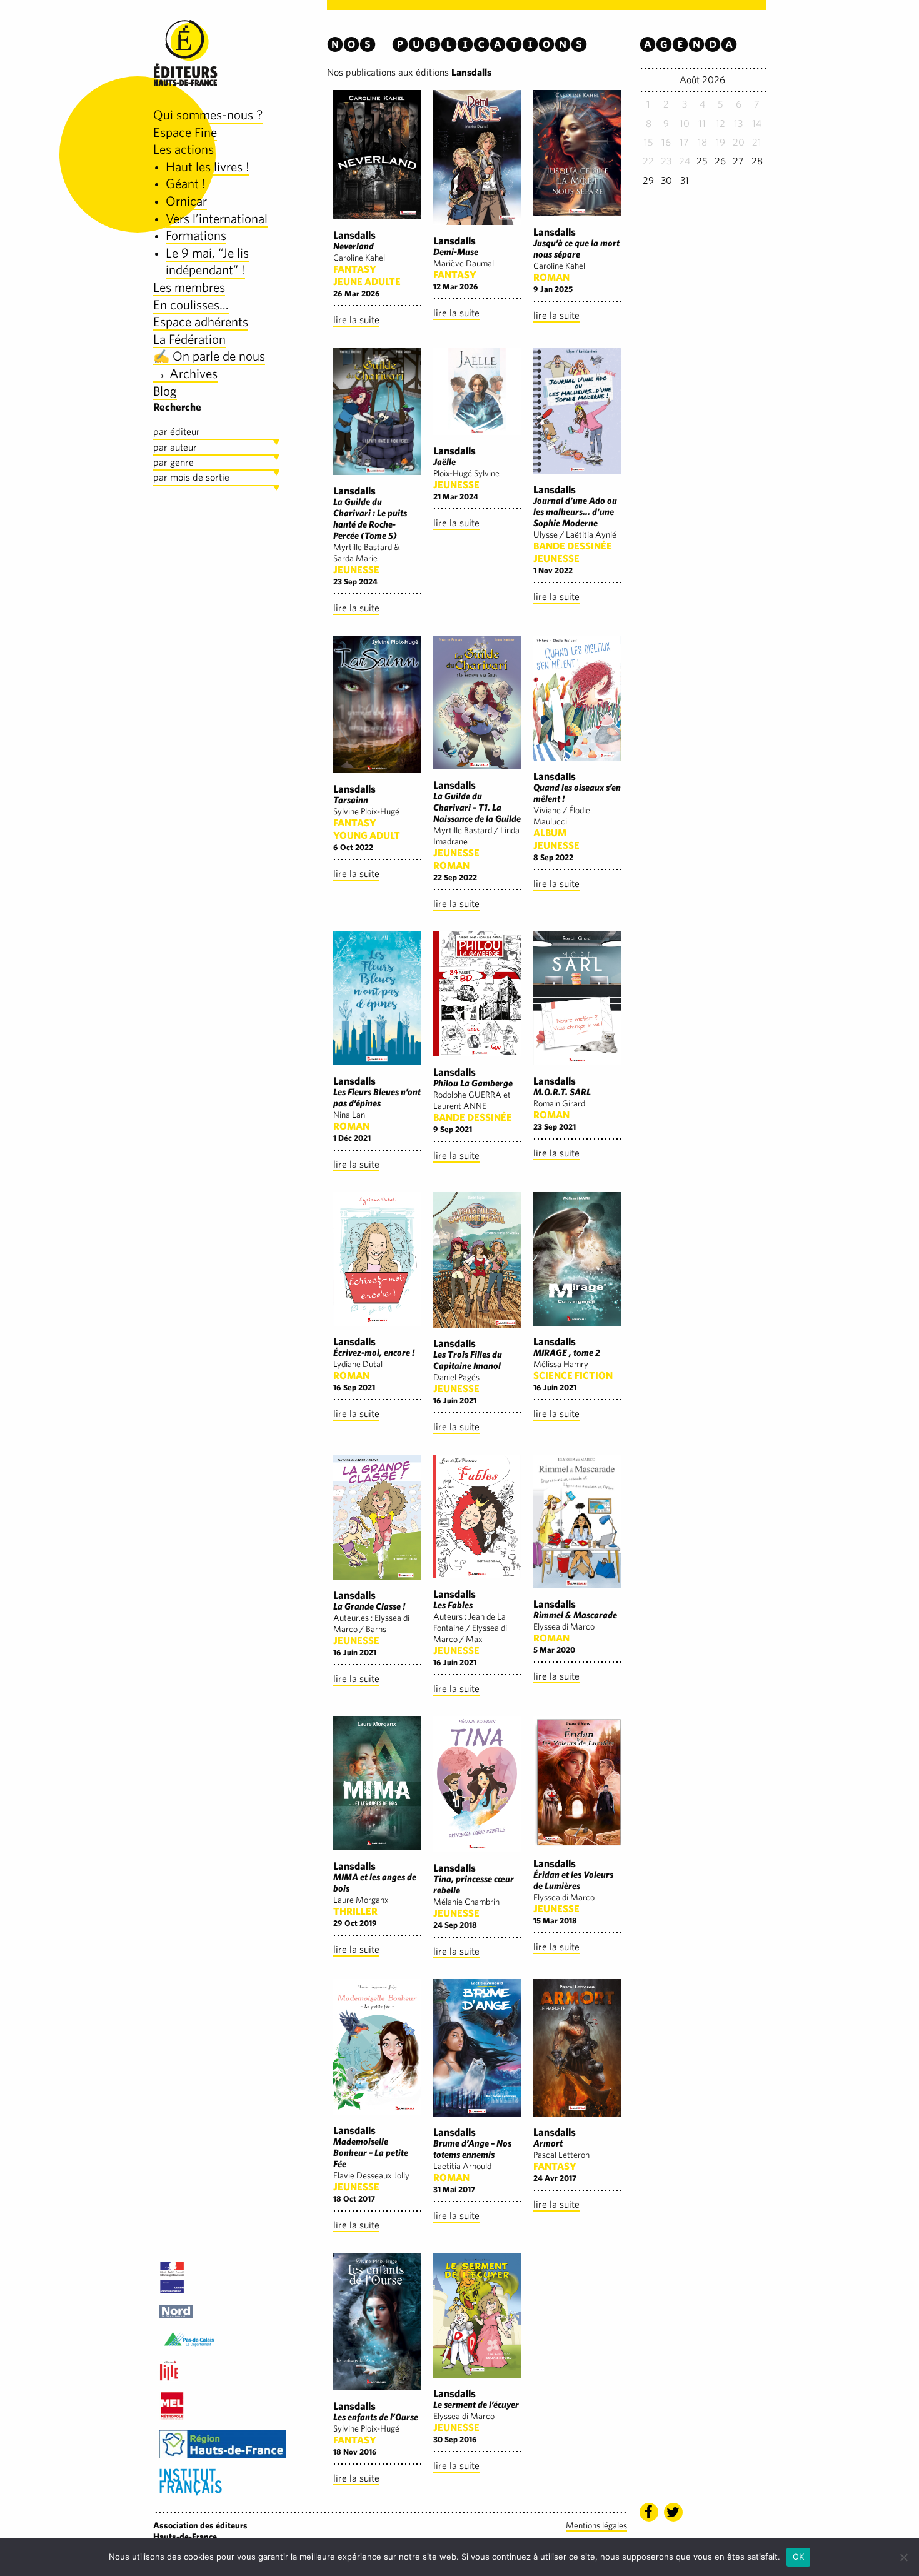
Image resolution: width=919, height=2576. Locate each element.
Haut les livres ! (208, 167)
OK (799, 2557)
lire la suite (356, 320)
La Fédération (189, 339)
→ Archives (185, 373)
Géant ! (186, 183)
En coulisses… (191, 305)
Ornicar (186, 201)
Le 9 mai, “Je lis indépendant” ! (207, 262)
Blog (165, 391)
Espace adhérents (201, 322)
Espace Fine (185, 132)
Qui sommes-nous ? (208, 115)
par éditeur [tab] (177, 432)
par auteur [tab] (175, 447)
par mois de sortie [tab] (191, 477)
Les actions (183, 149)
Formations (196, 235)
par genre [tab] (173, 462)
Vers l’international (217, 218)
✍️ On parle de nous (209, 356)
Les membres (189, 287)
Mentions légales (596, 2525)
